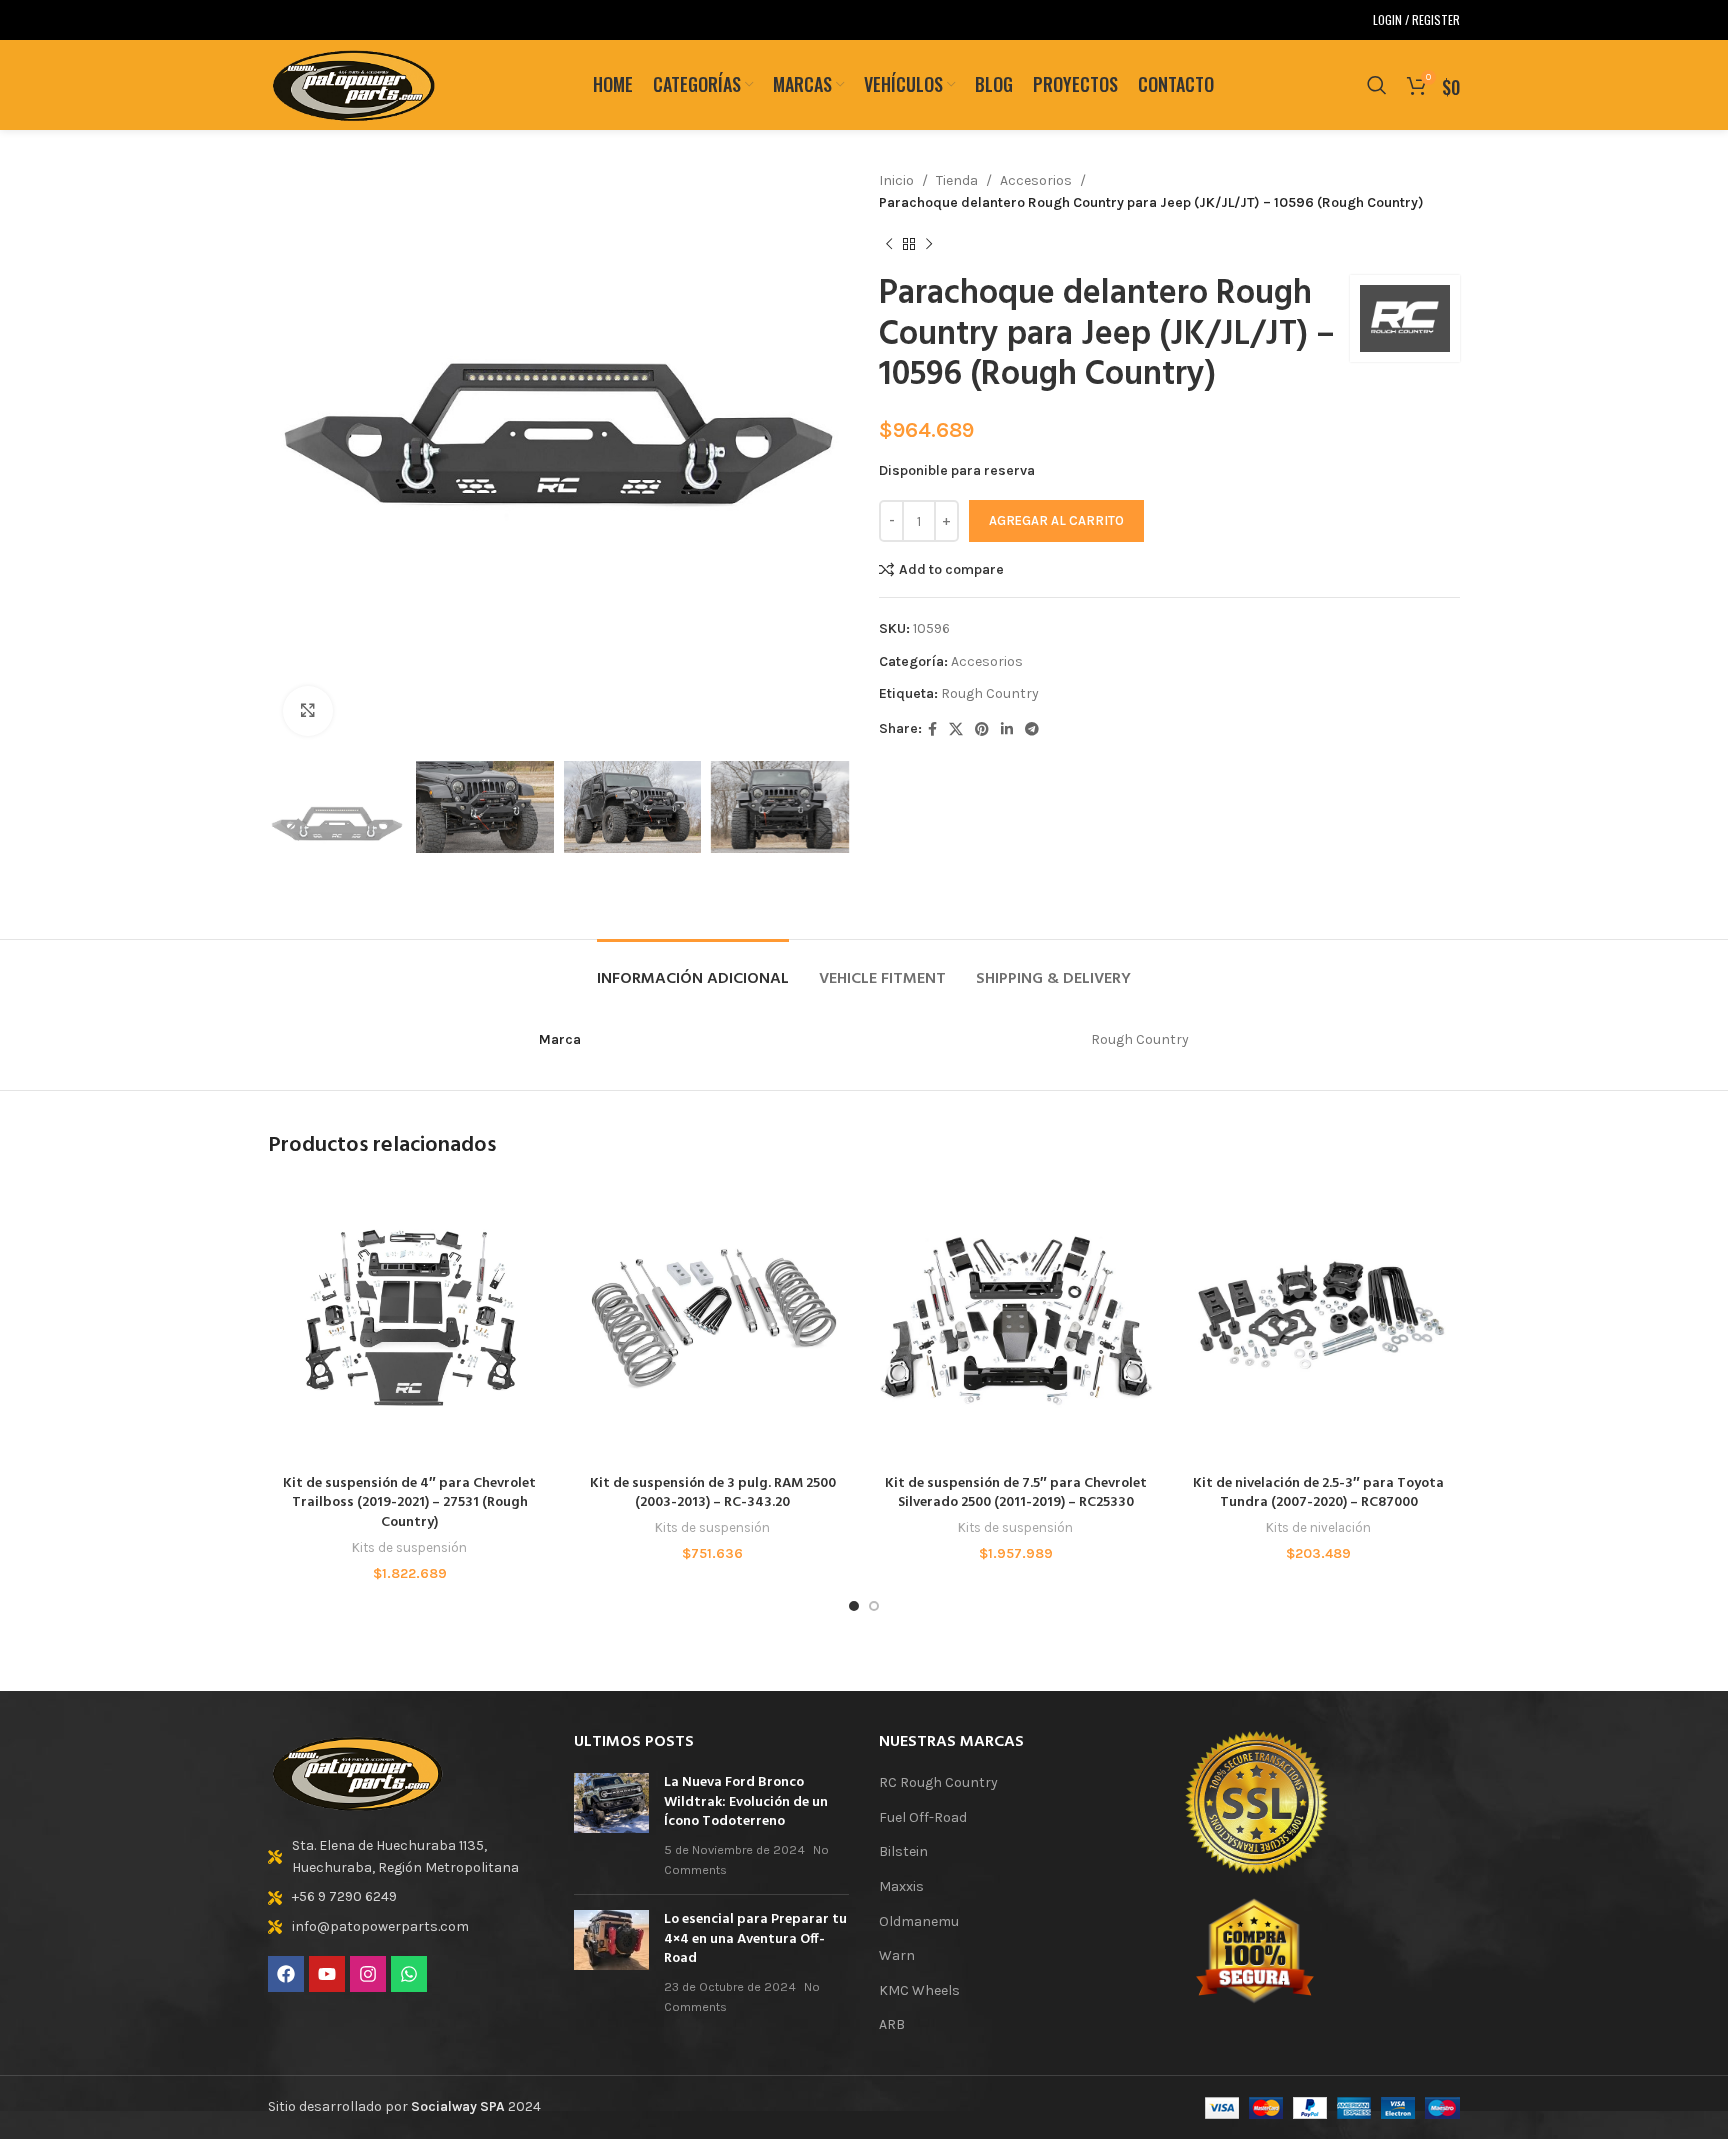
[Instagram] (368, 1974)
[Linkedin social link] (1007, 730)
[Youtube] (327, 1974)
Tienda (957, 180)
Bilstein (903, 1851)
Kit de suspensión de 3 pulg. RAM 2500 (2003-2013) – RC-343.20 (713, 1493)
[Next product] (929, 245)
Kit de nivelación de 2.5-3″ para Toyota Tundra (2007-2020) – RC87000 (1318, 1493)
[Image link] (358, 1771)
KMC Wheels (919, 1990)
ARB (892, 2024)
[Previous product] (889, 245)
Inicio (896, 180)
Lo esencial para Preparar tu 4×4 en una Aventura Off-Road (755, 1939)
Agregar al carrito (1056, 520)
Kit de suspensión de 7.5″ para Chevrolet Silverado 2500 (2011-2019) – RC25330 (1016, 1493)
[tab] (693, 969)
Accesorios (1036, 180)
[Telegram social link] (1032, 730)
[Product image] (409, 1322)
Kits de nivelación (1318, 1527)
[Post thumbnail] (611, 1826)
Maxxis (901, 1886)
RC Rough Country (938, 1782)
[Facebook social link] (932, 730)
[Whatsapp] (409, 1974)
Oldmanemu (919, 1921)
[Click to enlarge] (308, 711)
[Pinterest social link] (982, 730)
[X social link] (956, 730)
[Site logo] (354, 83)
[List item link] (406, 1857)
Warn (897, 1955)
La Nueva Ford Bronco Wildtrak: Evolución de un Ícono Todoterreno (746, 1802)
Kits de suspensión (409, 1547)
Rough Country (990, 693)
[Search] (1377, 85)
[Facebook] (286, 1974)
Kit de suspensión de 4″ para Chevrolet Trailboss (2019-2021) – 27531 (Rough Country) (409, 1503)
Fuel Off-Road (923, 1817)
